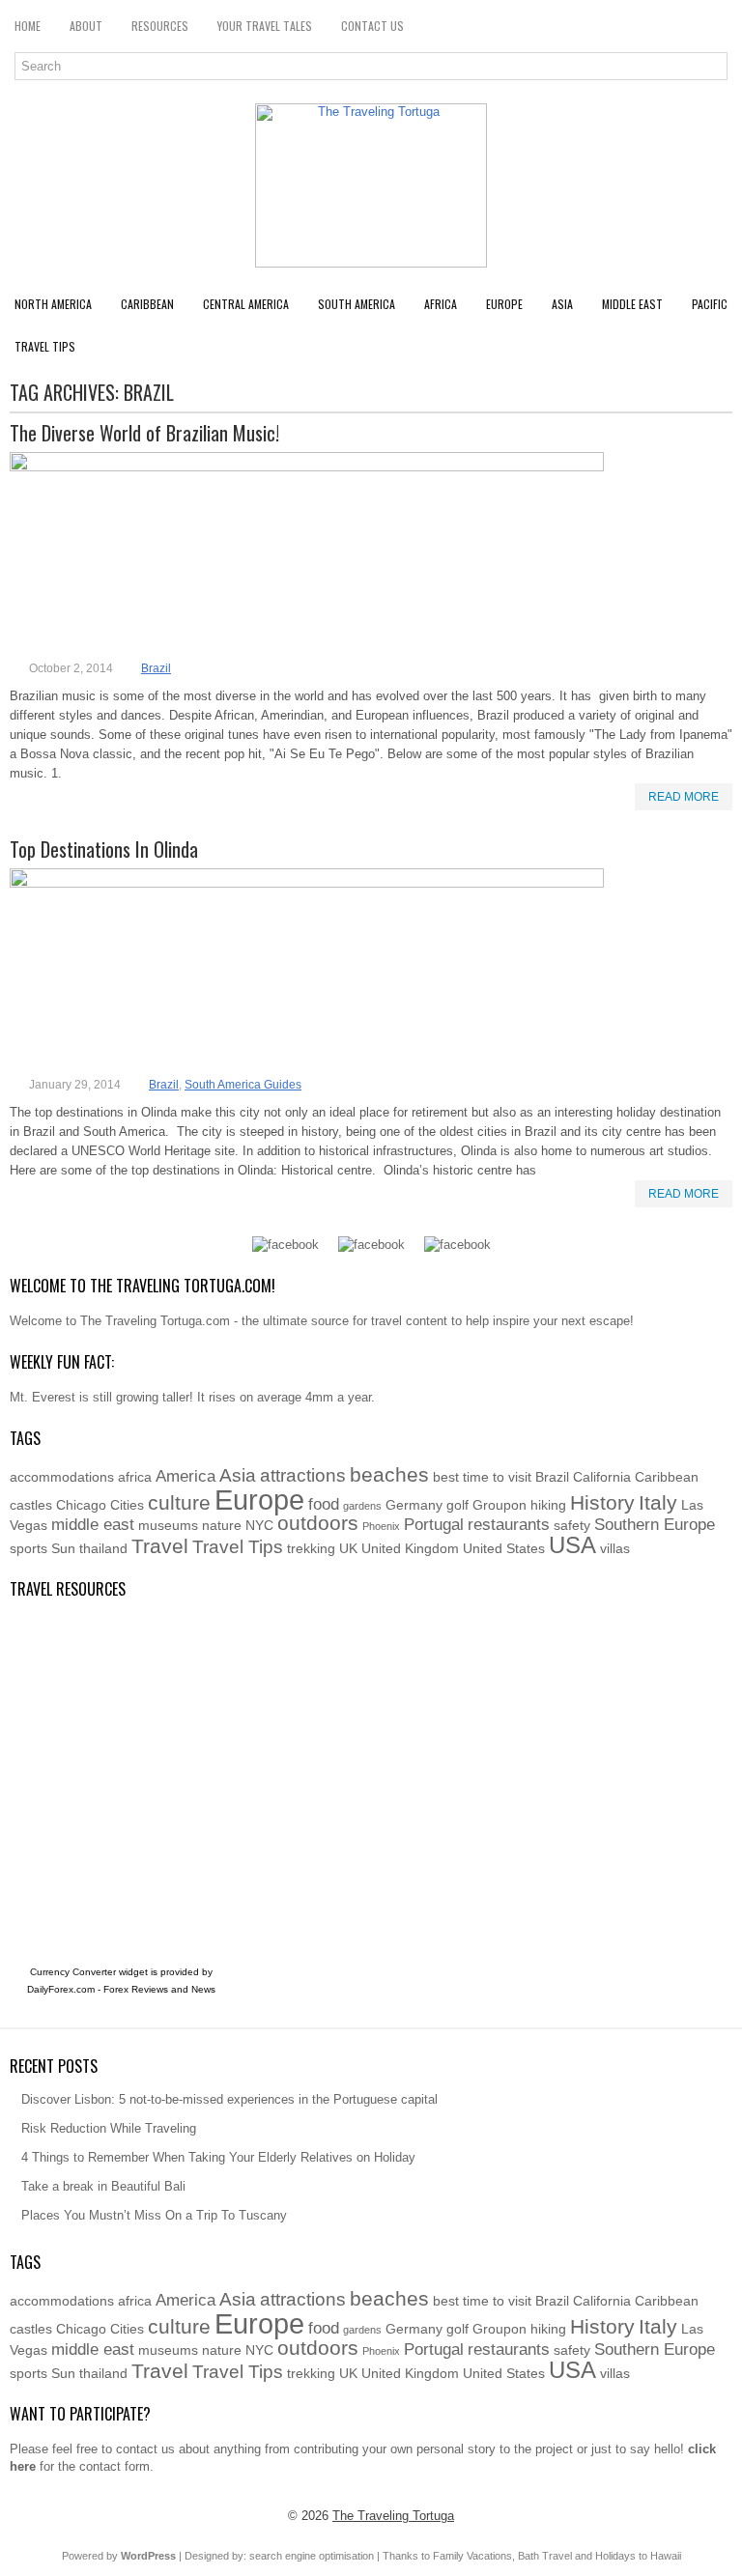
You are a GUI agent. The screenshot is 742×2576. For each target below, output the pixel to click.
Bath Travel (545, 2556)
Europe (504, 304)
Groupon (499, 1505)
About (86, 26)
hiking (548, 1505)
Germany (414, 1505)
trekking (311, 1548)
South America (357, 304)
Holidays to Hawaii (638, 2556)
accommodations (62, 1477)
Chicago (81, 1505)
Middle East (632, 304)
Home (28, 26)
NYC (259, 1525)
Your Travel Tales (265, 26)
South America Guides (243, 1085)
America (185, 1476)
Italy (658, 1502)
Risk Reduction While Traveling (109, 2128)
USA (572, 1545)
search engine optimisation (312, 2556)
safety (572, 1525)
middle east (93, 1525)
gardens (362, 1506)
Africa (441, 304)
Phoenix (381, 1526)
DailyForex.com (61, 1989)
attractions (303, 1475)
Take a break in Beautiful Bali (103, 2186)
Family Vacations (472, 2556)
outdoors (318, 1523)
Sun (63, 1548)
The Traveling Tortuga (393, 2516)
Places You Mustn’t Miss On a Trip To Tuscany (154, 2215)
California (602, 1477)
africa (135, 1477)
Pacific (710, 304)
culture (179, 1502)
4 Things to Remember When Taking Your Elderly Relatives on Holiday (218, 2157)
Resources (160, 26)
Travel (160, 1546)
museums (168, 1525)
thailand (103, 1548)
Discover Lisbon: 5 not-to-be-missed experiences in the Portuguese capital (229, 2099)
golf (457, 1505)
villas (615, 1548)
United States (504, 1548)
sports (29, 1548)
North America (53, 304)
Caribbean (147, 304)
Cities (127, 1505)
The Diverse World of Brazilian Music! (144, 433)
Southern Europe (655, 1525)
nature (222, 1525)
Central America (246, 304)
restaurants (509, 1525)
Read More (684, 797)
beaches (389, 1474)
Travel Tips (45, 346)
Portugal (434, 1525)
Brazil (156, 668)
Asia (562, 304)
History (602, 1502)
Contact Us (372, 26)
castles (31, 1505)
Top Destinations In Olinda (104, 849)
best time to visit (482, 1477)
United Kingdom (410, 1548)
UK (348, 1548)
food (324, 1504)
